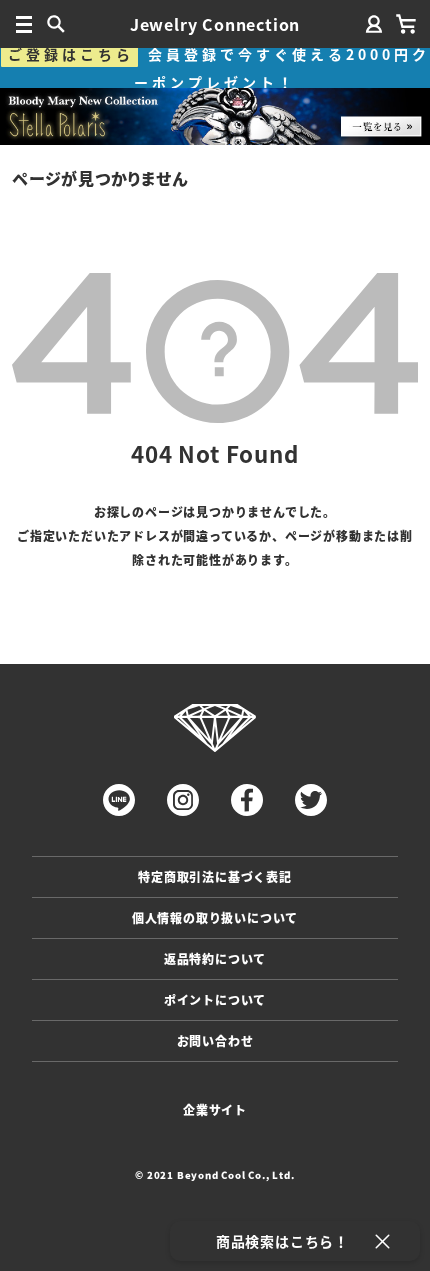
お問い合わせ (215, 1040)
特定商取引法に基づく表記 (215, 876)
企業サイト (215, 1109)
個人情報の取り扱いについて (215, 917)
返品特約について (215, 958)
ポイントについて (215, 999)
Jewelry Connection (215, 24)
